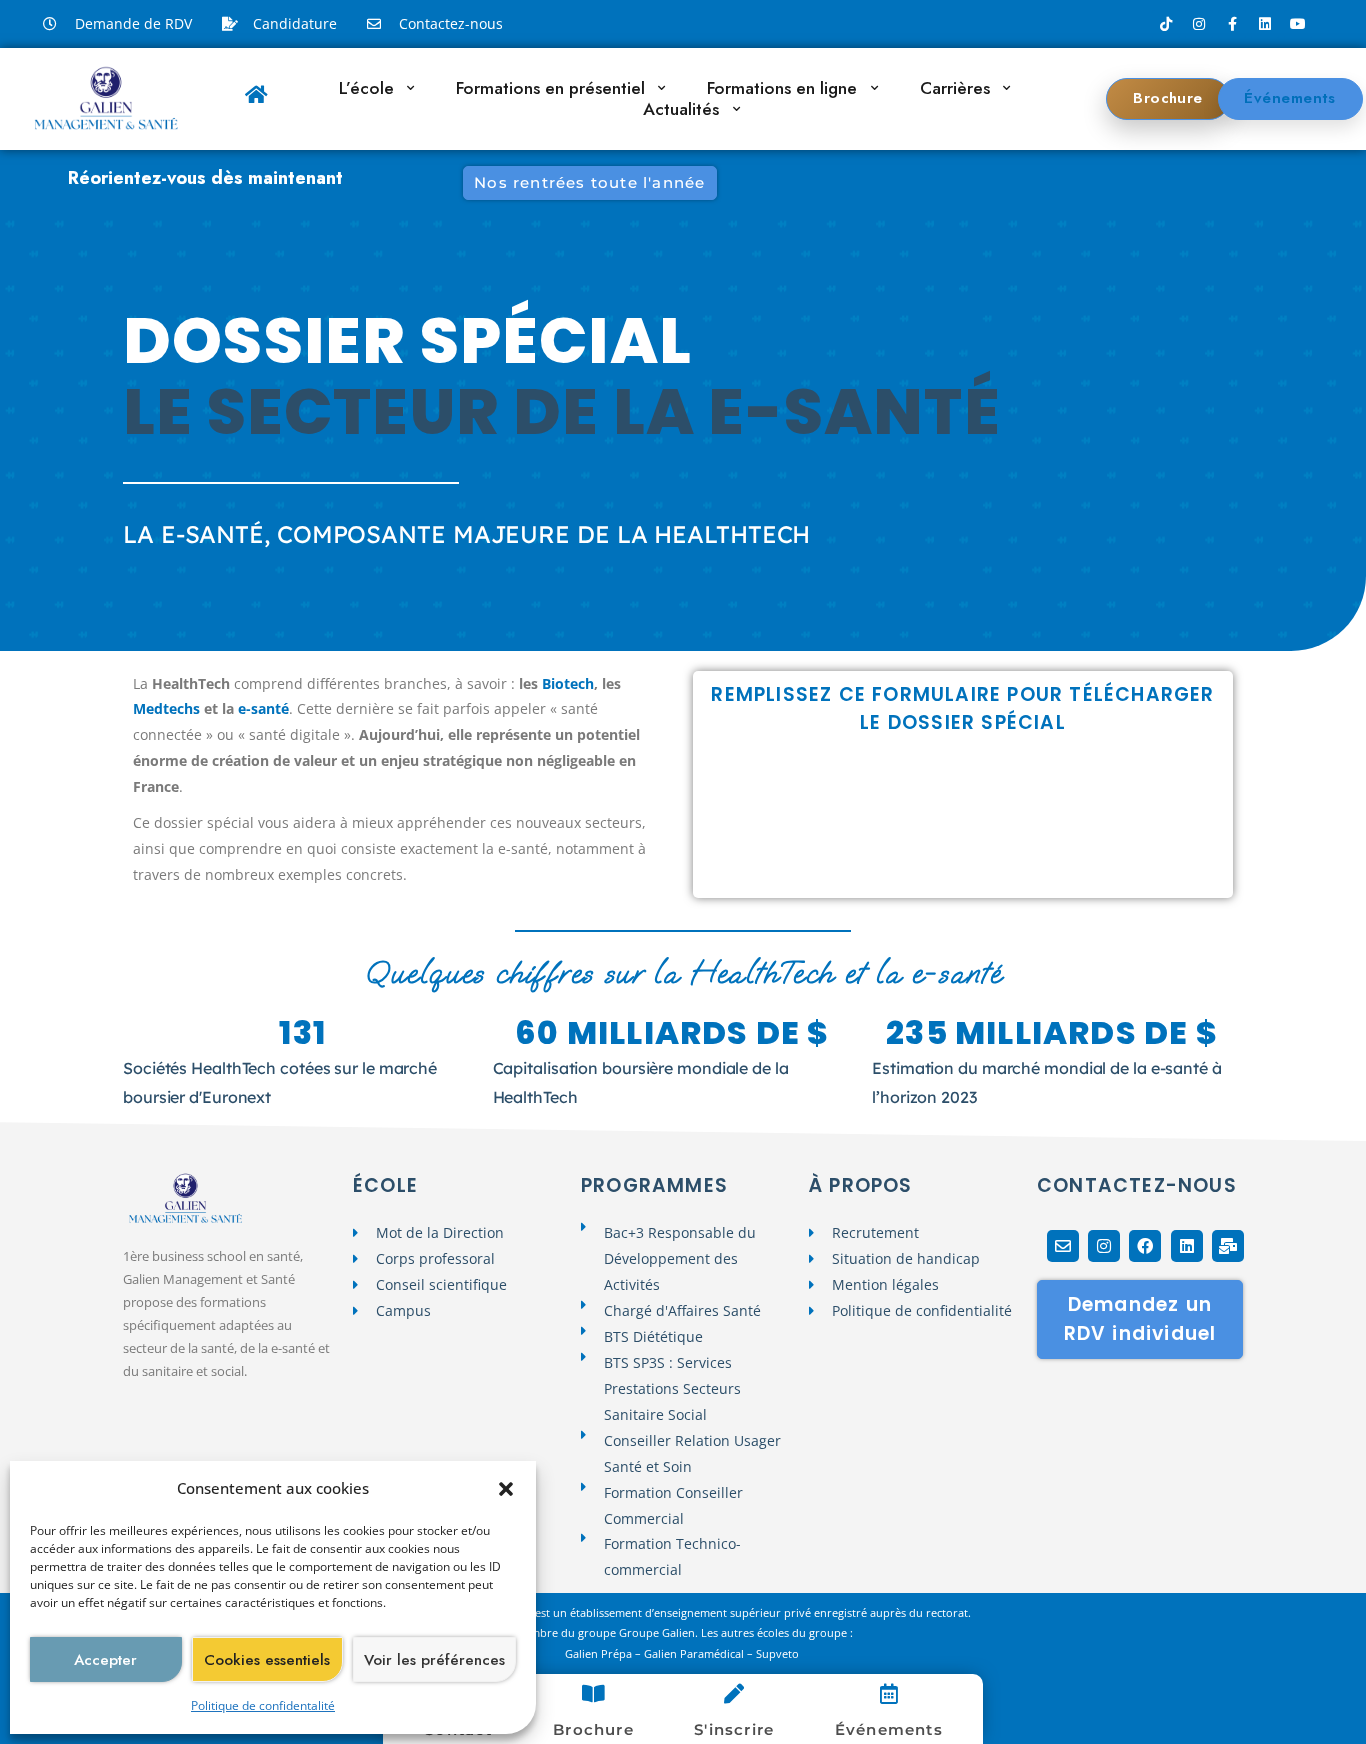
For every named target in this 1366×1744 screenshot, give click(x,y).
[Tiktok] (1166, 24)
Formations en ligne (782, 88)
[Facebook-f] (1232, 24)
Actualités (681, 109)
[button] (506, 1489)
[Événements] (889, 1694)
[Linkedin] (1265, 24)
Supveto (779, 1653)
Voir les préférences (434, 1660)
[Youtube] (1298, 24)
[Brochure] (593, 1694)
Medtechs (166, 708)
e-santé (263, 708)
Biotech (568, 683)
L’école (366, 88)
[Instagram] (1199, 24)
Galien (581, 1653)
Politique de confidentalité (263, 1705)
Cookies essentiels (267, 1660)
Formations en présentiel (550, 88)
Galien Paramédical (694, 1653)
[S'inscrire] (734, 1694)
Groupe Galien (657, 1632)
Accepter (105, 1660)
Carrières (955, 88)
